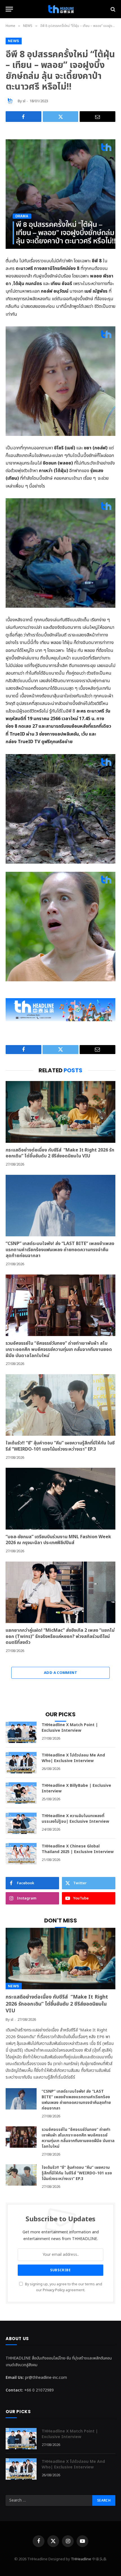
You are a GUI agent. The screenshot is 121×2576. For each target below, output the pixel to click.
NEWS (14, 41)
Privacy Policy (54, 2290)
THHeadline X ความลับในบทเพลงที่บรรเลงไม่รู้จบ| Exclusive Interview (75, 1819)
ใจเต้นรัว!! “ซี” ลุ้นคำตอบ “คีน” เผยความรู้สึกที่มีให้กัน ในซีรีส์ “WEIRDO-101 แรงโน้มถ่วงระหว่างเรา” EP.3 (60, 1446)
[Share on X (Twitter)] (61, 117)
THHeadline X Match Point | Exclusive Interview (70, 1728)
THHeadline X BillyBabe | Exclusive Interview (76, 1788)
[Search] (112, 9)
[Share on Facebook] (23, 117)
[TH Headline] (60, 9)
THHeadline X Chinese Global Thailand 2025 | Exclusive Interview (78, 1849)
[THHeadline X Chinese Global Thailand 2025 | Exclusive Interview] (21, 1854)
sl (24, 101)
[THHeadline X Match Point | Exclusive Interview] (21, 1732)
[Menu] (9, 9)
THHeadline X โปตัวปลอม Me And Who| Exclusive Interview (73, 1758)
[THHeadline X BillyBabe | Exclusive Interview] (21, 1793)
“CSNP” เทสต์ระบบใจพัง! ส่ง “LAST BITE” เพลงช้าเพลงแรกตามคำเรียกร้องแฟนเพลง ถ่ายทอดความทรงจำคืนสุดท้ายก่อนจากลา (60, 1250)
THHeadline (81, 2559)
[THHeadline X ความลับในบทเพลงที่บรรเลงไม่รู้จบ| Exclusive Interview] (21, 1823)
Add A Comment (60, 1673)
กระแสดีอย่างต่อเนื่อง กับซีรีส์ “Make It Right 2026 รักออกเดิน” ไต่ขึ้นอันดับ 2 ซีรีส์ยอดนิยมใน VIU (60, 1153)
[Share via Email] (98, 117)
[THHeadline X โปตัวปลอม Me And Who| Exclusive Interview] (21, 1763)
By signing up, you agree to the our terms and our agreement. (63, 2287)
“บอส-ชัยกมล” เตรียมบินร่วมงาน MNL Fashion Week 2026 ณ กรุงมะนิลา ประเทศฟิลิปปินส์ (58, 1540)
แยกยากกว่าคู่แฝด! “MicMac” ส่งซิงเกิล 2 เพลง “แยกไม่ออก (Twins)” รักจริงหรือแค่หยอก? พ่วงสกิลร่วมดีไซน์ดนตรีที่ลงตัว (60, 1637)
